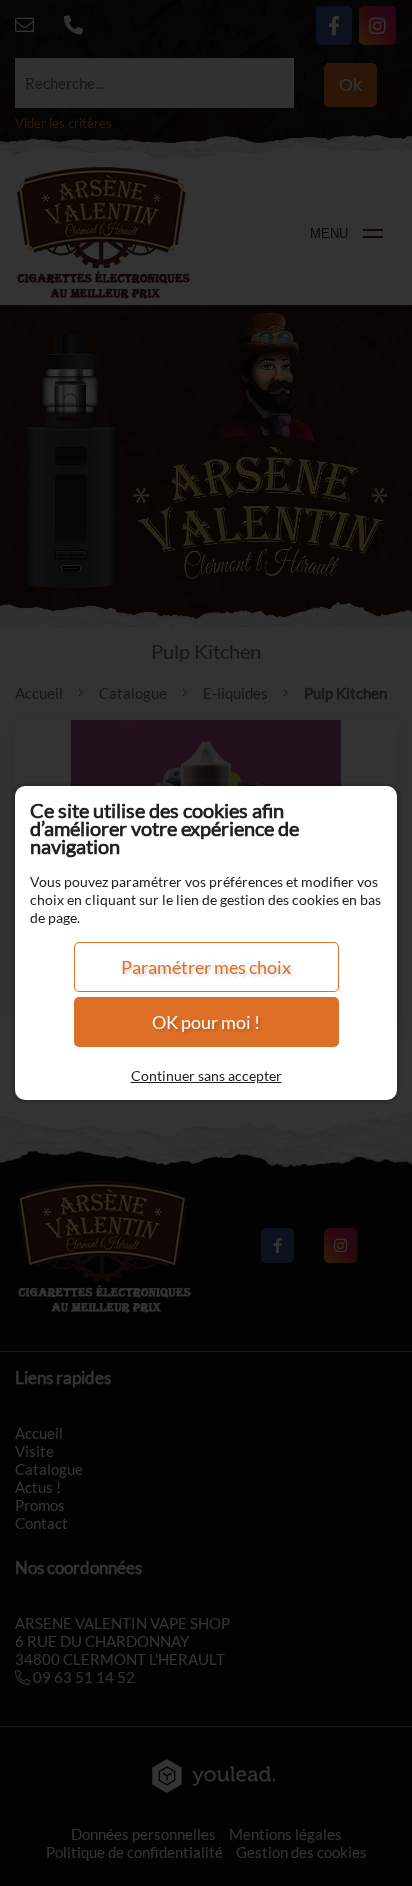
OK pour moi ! (206, 1022)
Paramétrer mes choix (206, 967)
